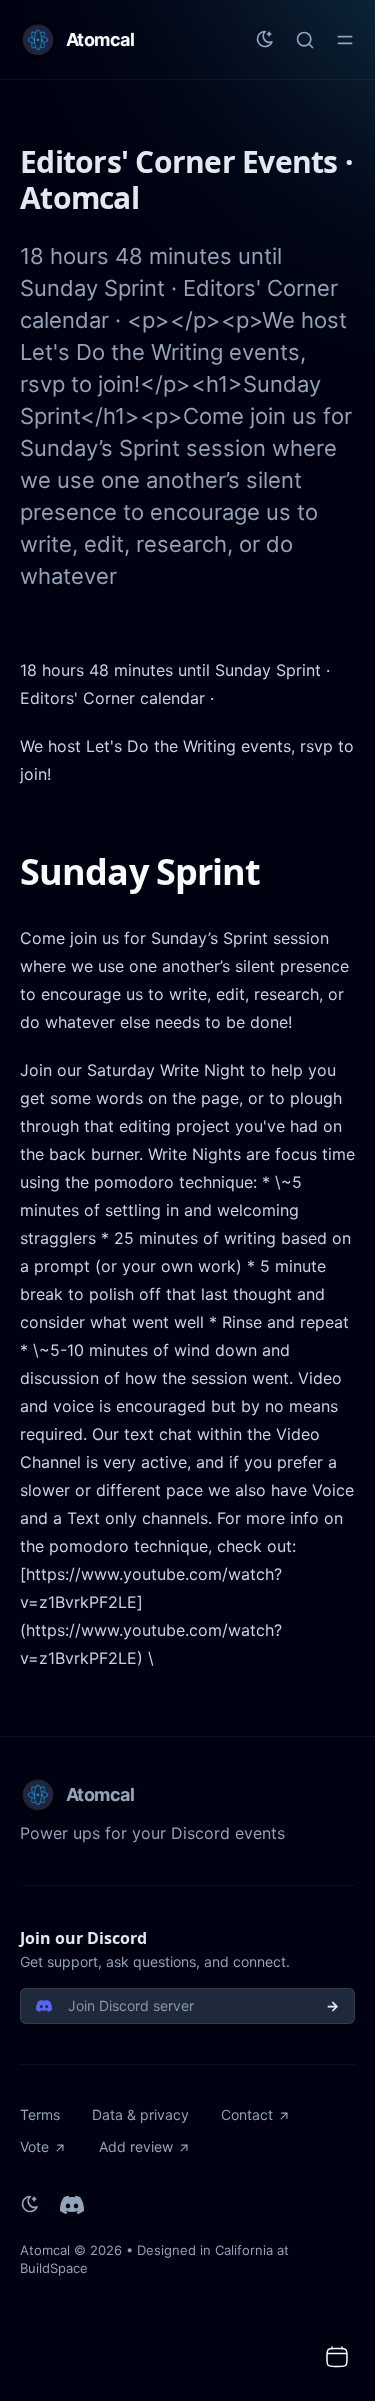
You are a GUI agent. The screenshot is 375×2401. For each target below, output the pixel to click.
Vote (34, 2146)
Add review (136, 2146)
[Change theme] (265, 40)
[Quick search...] (305, 40)
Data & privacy (140, 2114)
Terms (40, 2114)
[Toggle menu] (345, 40)
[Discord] (72, 2205)
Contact (247, 2114)
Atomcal (45, 2250)
